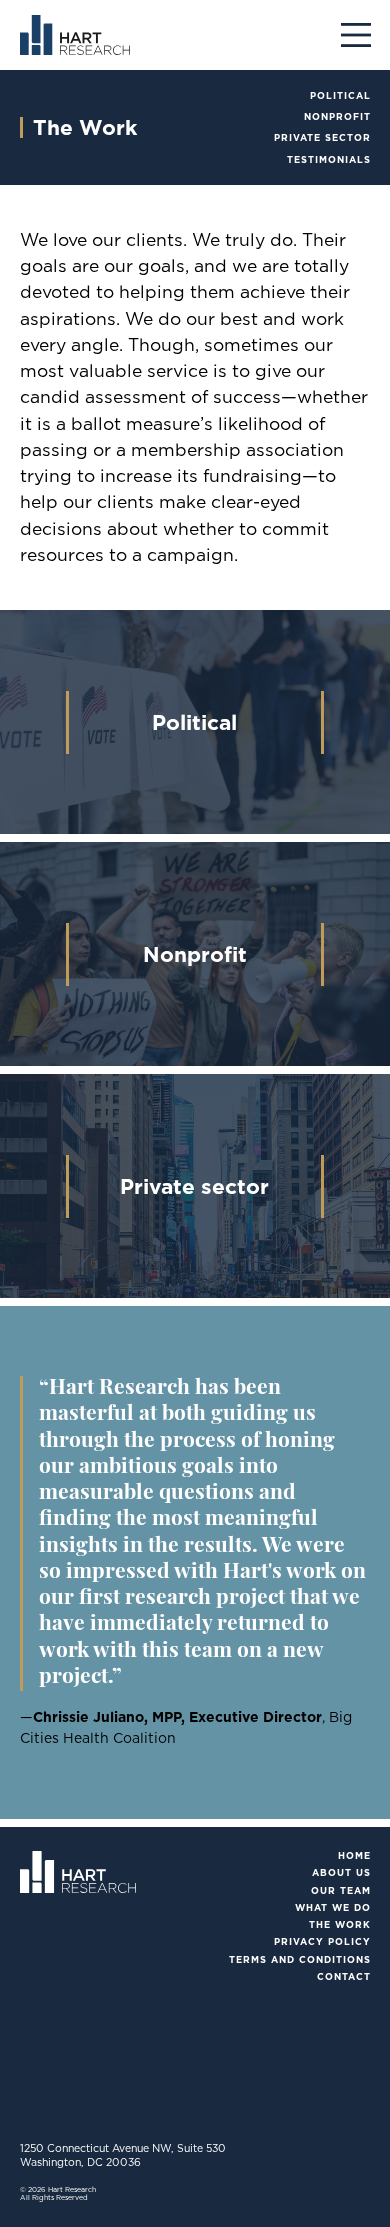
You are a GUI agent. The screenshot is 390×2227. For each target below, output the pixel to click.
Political (340, 95)
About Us (341, 1872)
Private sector (322, 137)
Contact (344, 1976)
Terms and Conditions (300, 1959)
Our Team (341, 1890)
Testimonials (329, 159)
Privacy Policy (322, 1941)
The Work (340, 1924)
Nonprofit (337, 116)
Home (354, 1855)
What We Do (333, 1907)
